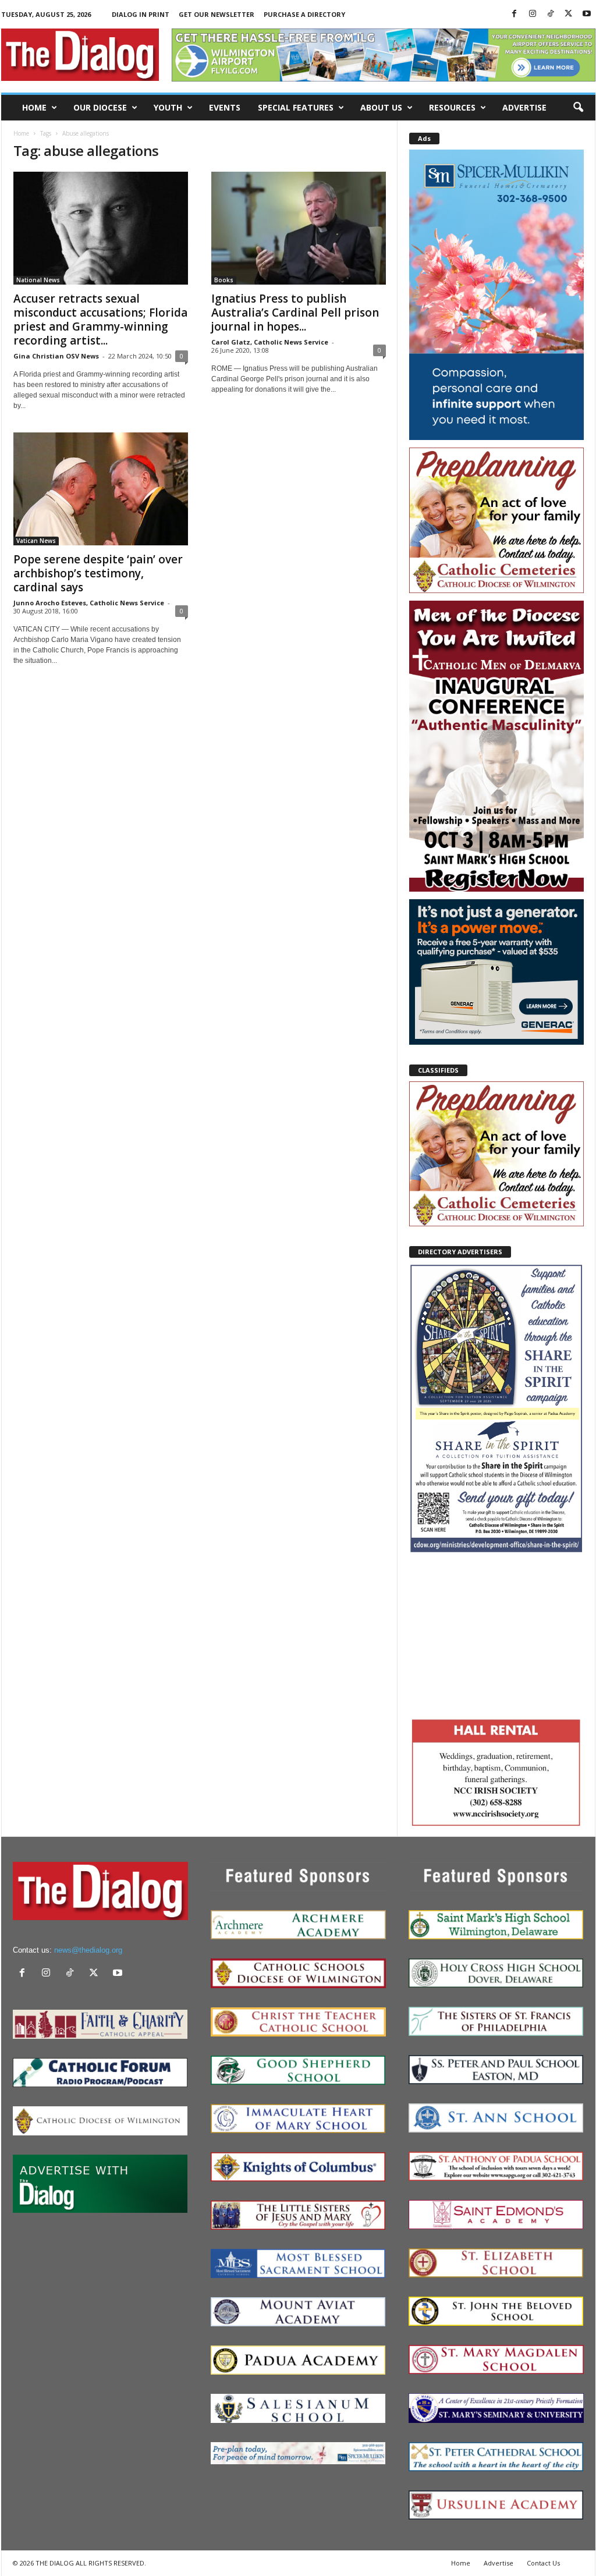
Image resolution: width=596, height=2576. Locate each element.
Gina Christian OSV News (56, 356)
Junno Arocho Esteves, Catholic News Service (89, 603)
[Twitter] (569, 14)
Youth (168, 107)
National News (38, 280)
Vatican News (36, 541)
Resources (452, 107)
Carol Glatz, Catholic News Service (270, 342)
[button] (578, 108)
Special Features (296, 107)
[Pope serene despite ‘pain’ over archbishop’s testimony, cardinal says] (101, 489)
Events (225, 107)
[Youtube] (587, 14)
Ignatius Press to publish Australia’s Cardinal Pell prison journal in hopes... (295, 313)
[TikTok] (551, 14)
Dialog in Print (141, 14)
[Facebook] (515, 14)
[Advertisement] (496, 1634)
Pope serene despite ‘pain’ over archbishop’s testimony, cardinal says (98, 573)
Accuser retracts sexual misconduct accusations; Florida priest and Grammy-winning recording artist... (100, 320)
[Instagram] (533, 14)
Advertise (524, 107)
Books (224, 280)
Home (34, 107)
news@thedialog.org (88, 1950)
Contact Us (543, 2563)
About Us (381, 107)
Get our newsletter (217, 14)
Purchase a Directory (304, 14)
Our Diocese (100, 107)
